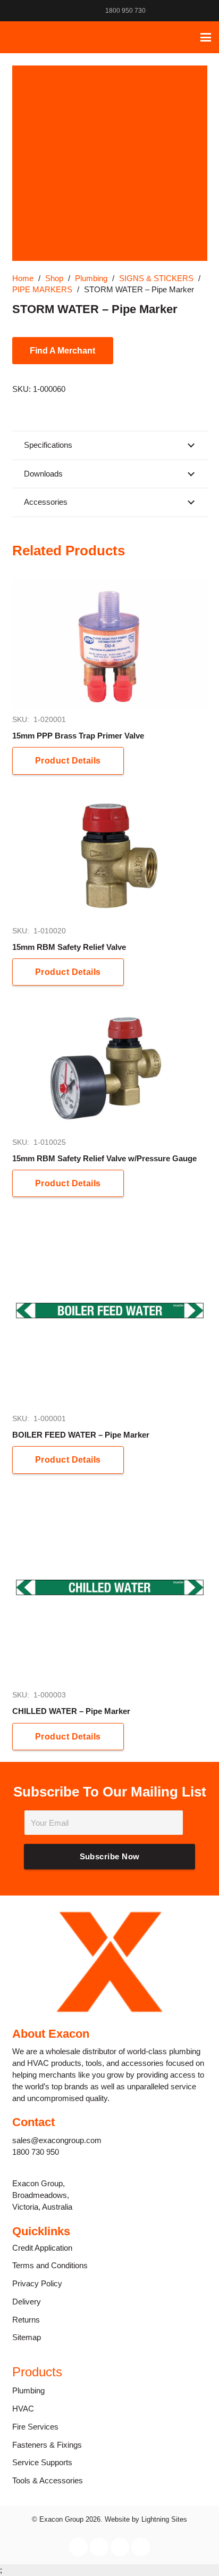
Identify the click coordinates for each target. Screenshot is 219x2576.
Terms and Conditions (50, 2265)
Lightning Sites (164, 2519)
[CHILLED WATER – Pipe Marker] (110, 1588)
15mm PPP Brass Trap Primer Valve (78, 736)
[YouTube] (205, 11)
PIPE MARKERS (42, 289)
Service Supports (42, 2462)
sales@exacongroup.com (57, 2140)
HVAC (23, 2409)
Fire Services (35, 2427)
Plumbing (91, 278)
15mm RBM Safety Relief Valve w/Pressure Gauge (104, 1158)
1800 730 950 (36, 2152)
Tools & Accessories (48, 2480)
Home (23, 278)
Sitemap (27, 2337)
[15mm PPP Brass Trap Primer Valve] (110, 645)
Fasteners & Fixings (47, 2445)
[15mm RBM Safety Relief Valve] (110, 856)
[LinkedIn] (191, 11)
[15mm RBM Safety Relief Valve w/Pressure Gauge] (110, 1067)
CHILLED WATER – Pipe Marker (71, 1711)
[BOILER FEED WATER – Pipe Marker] (110, 1311)
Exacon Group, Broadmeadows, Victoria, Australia (42, 2195)
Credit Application (42, 2248)
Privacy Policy (37, 2283)
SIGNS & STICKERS (156, 278)
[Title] (16, 37)
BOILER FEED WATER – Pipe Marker (81, 1435)
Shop (54, 278)
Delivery (27, 2302)
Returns (26, 2320)
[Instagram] (177, 11)
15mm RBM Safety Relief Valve (69, 947)
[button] (206, 37)
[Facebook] (163, 11)
